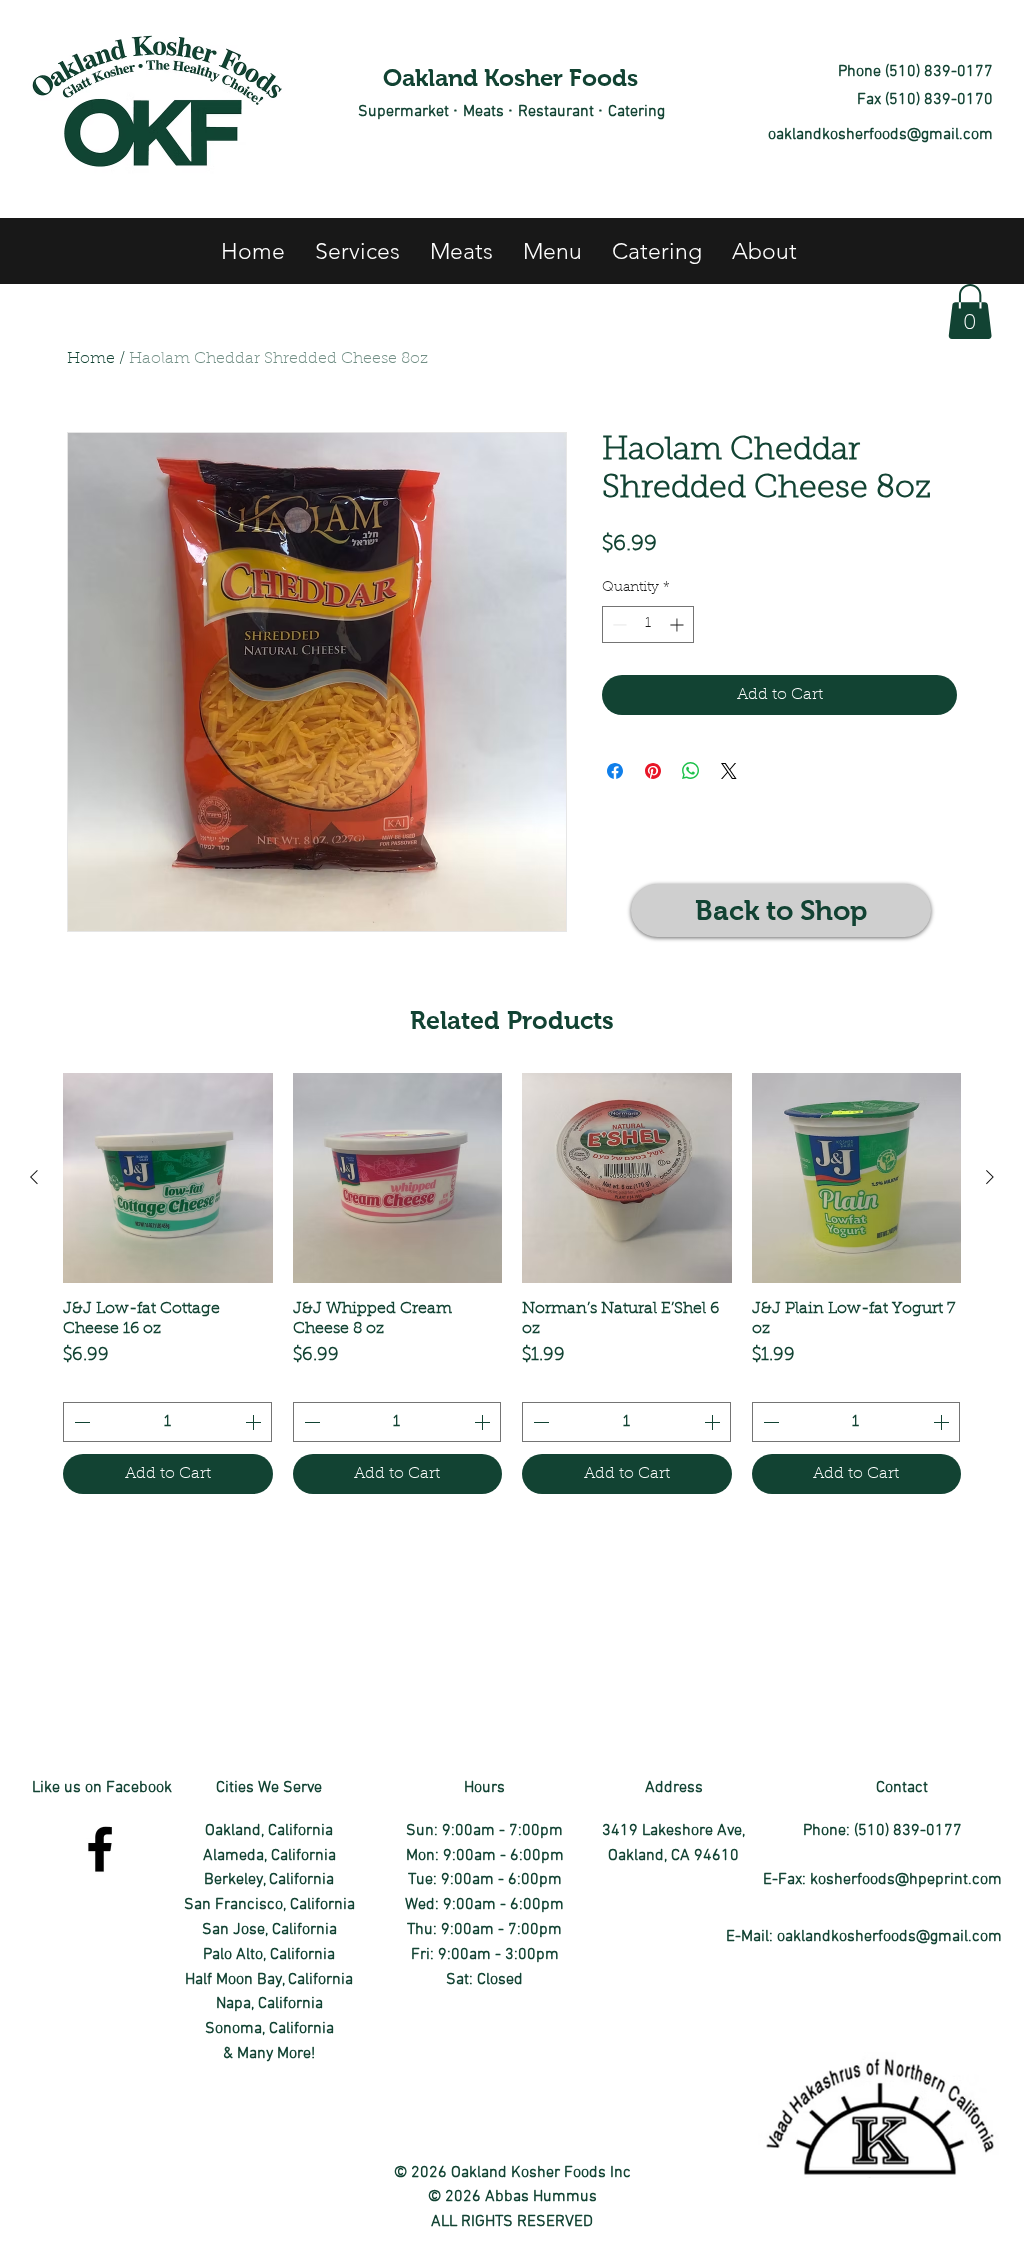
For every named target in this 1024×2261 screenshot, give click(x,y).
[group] (512, 1283)
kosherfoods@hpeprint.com (906, 1880)
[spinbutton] (648, 624)
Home (91, 359)
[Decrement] (617, 624)
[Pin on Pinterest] (653, 771)
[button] (970, 311)
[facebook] (100, 1849)
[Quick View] (168, 1178)
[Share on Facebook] (615, 771)
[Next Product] (990, 1177)
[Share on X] (729, 771)
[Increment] (678, 624)
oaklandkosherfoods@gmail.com (880, 135)
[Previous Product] (34, 1177)
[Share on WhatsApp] (691, 771)
